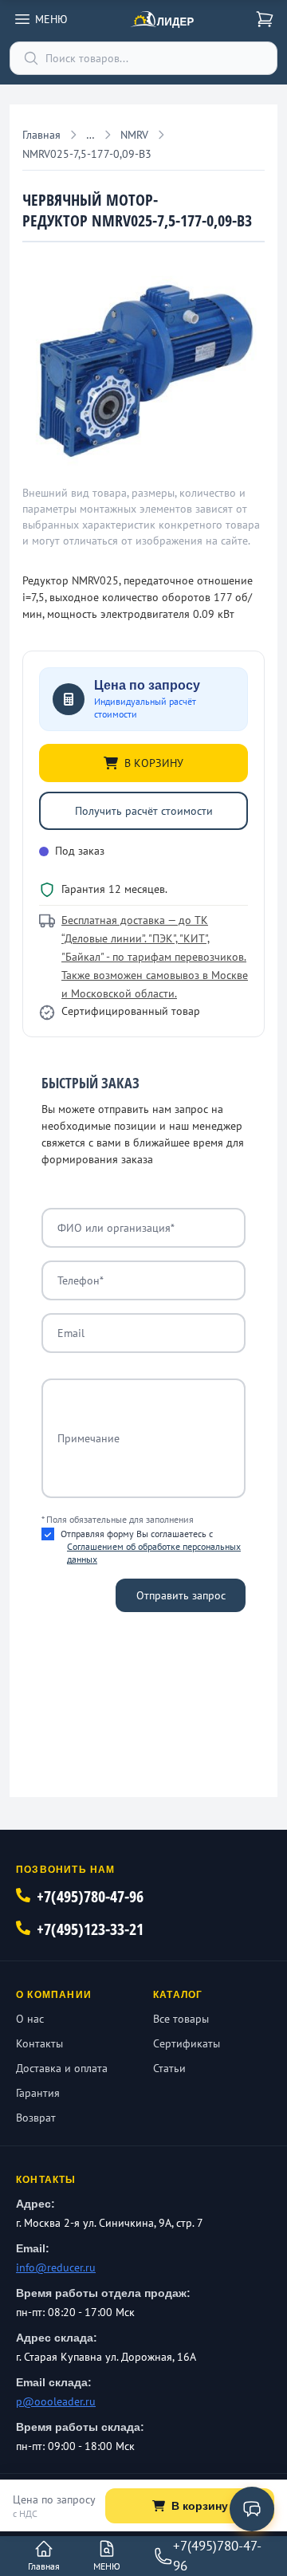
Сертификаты (187, 2043)
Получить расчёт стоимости (144, 811)
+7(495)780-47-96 (90, 1896)
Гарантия (38, 2093)
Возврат (36, 2118)
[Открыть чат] (252, 2509)
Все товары (181, 2019)
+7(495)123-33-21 (90, 1929)
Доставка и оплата (62, 2068)
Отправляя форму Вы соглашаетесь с (151, 1546)
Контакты (39, 2043)
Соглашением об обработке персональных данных (154, 1553)
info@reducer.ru (56, 2267)
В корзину (200, 2506)
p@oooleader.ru (56, 2401)
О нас (30, 2019)
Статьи (169, 2068)
